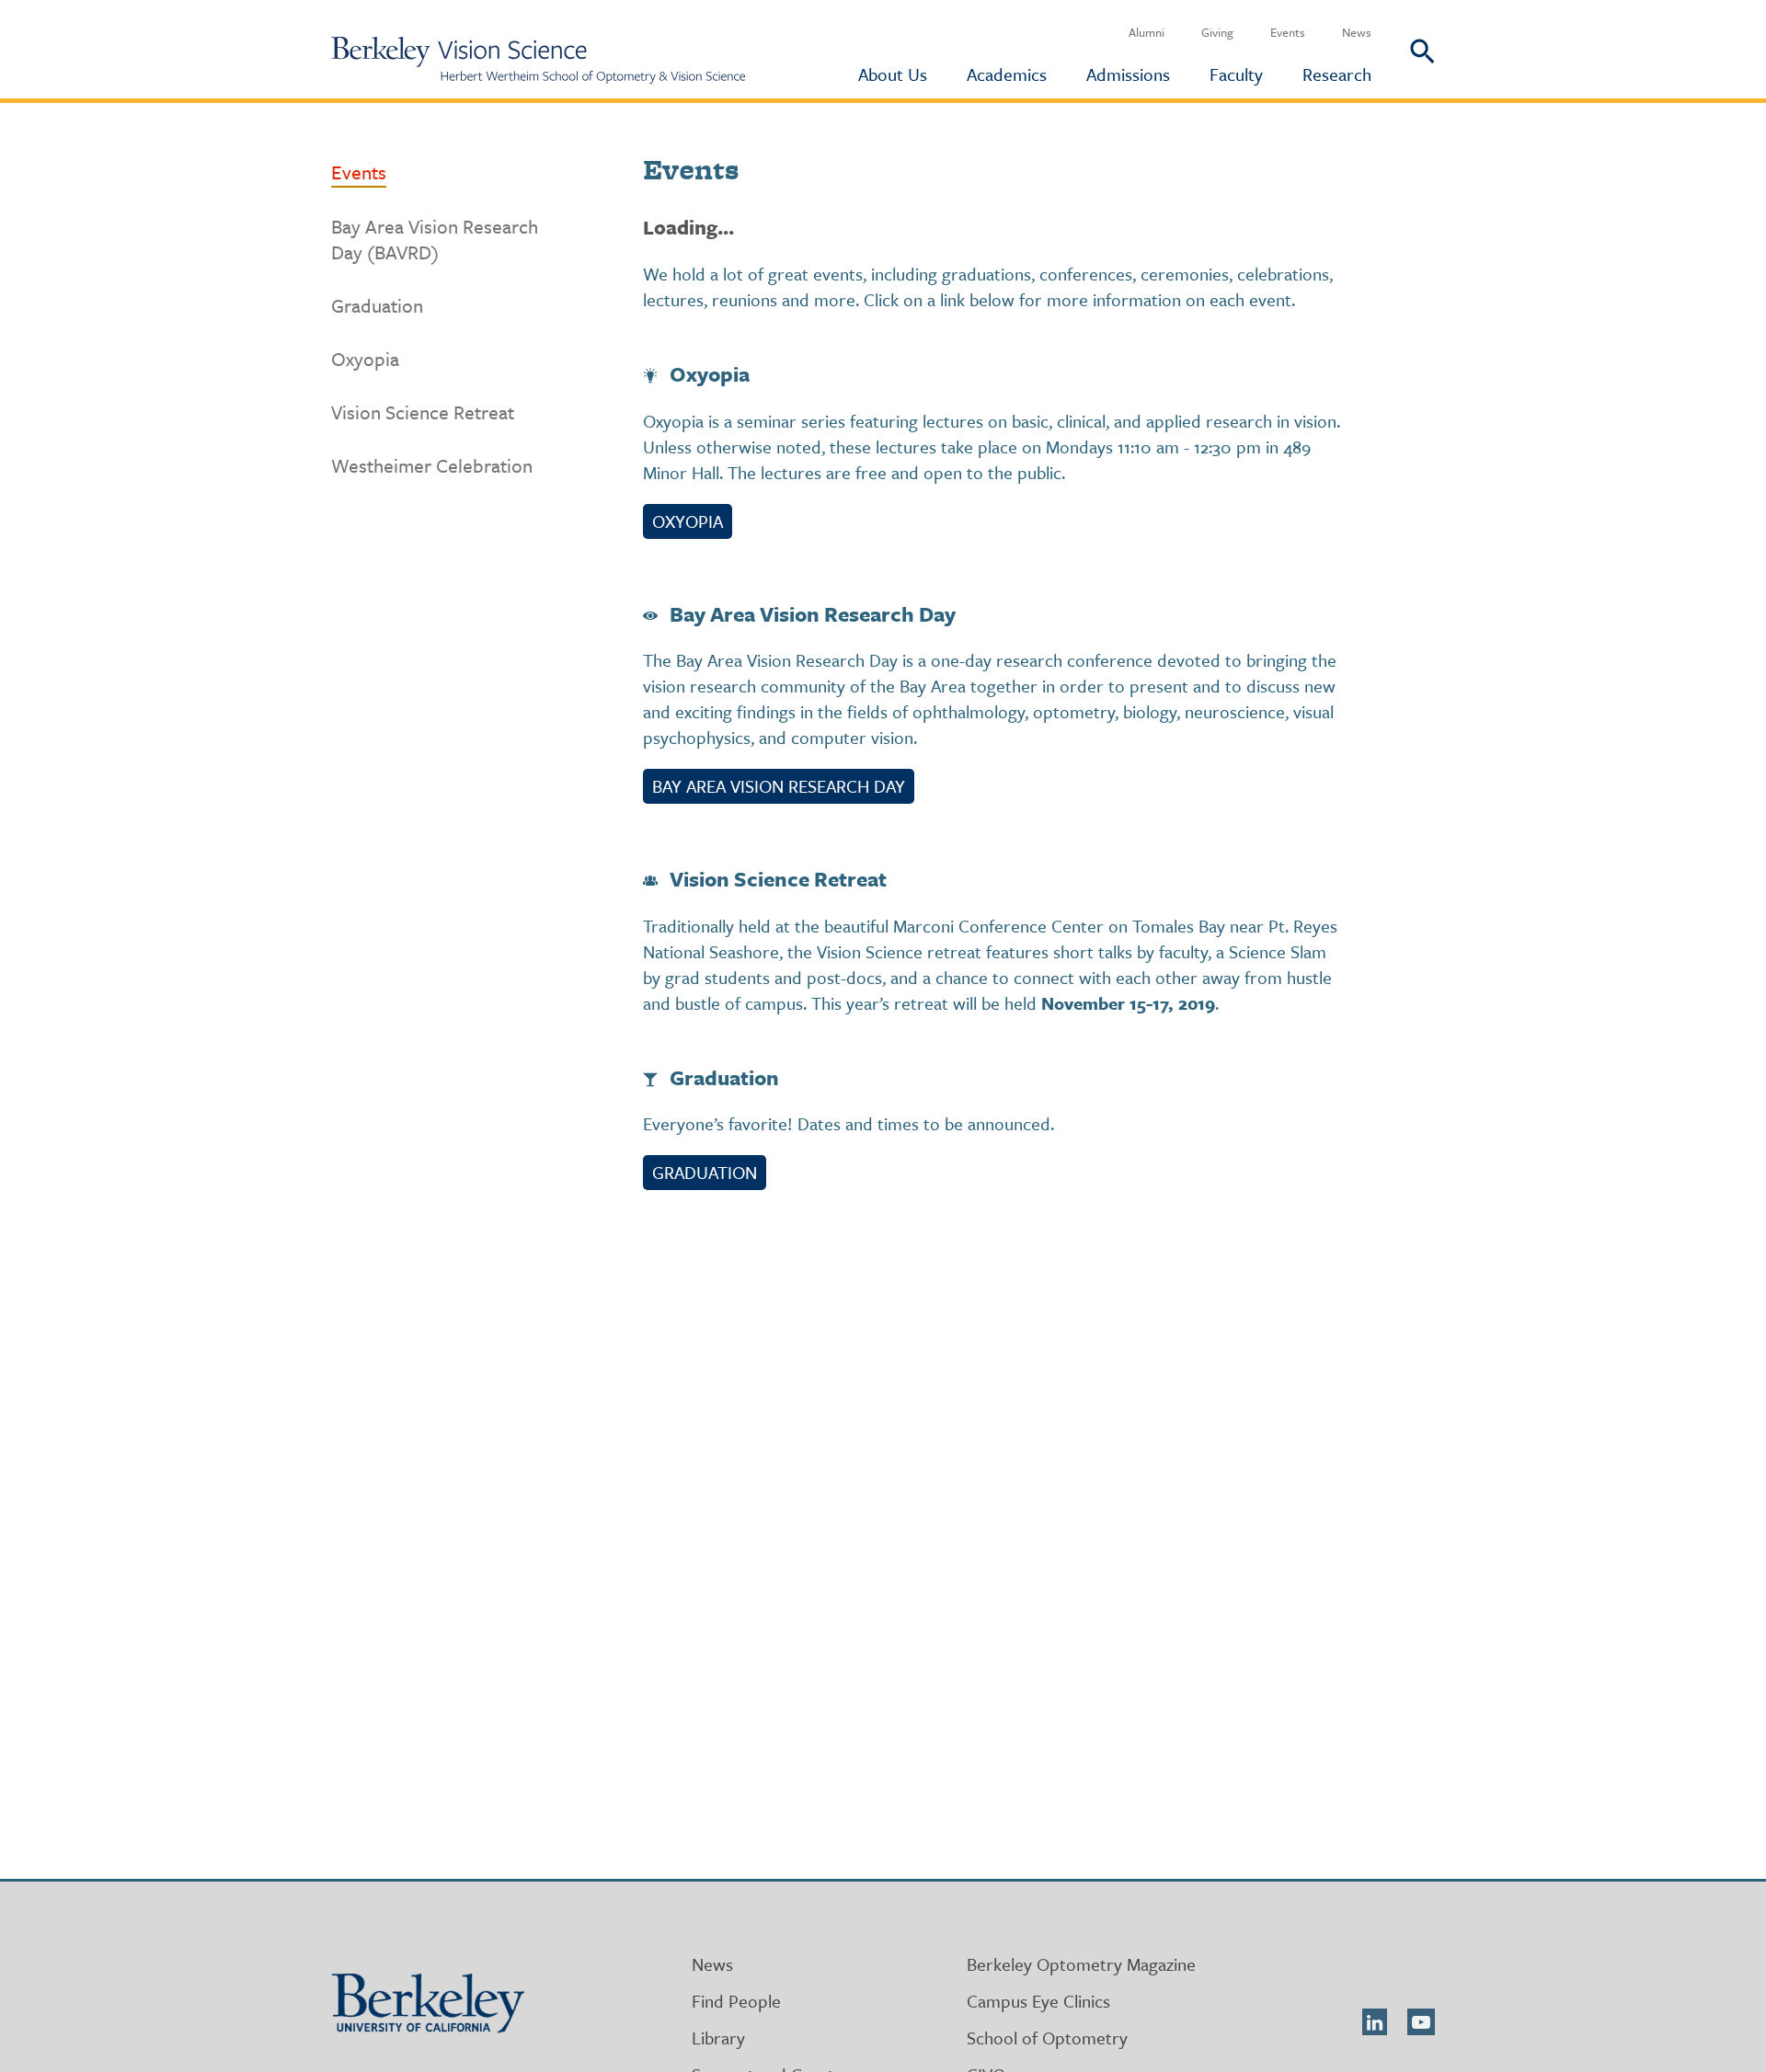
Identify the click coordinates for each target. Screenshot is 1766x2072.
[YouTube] (1421, 2022)
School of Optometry (1047, 2038)
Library (718, 2038)
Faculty (1236, 74)
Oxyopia (365, 359)
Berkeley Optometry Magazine (1081, 1964)
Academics (1007, 74)
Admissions (1128, 74)
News (1357, 32)
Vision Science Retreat (423, 412)
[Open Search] (1403, 49)
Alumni (1147, 32)
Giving (1217, 32)
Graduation (377, 305)
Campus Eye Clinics (1038, 2001)
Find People (736, 2001)
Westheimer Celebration (432, 465)
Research (1337, 74)
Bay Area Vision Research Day (779, 786)
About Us (893, 74)
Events (1288, 32)
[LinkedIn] (1375, 2022)
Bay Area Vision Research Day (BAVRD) (435, 239)
